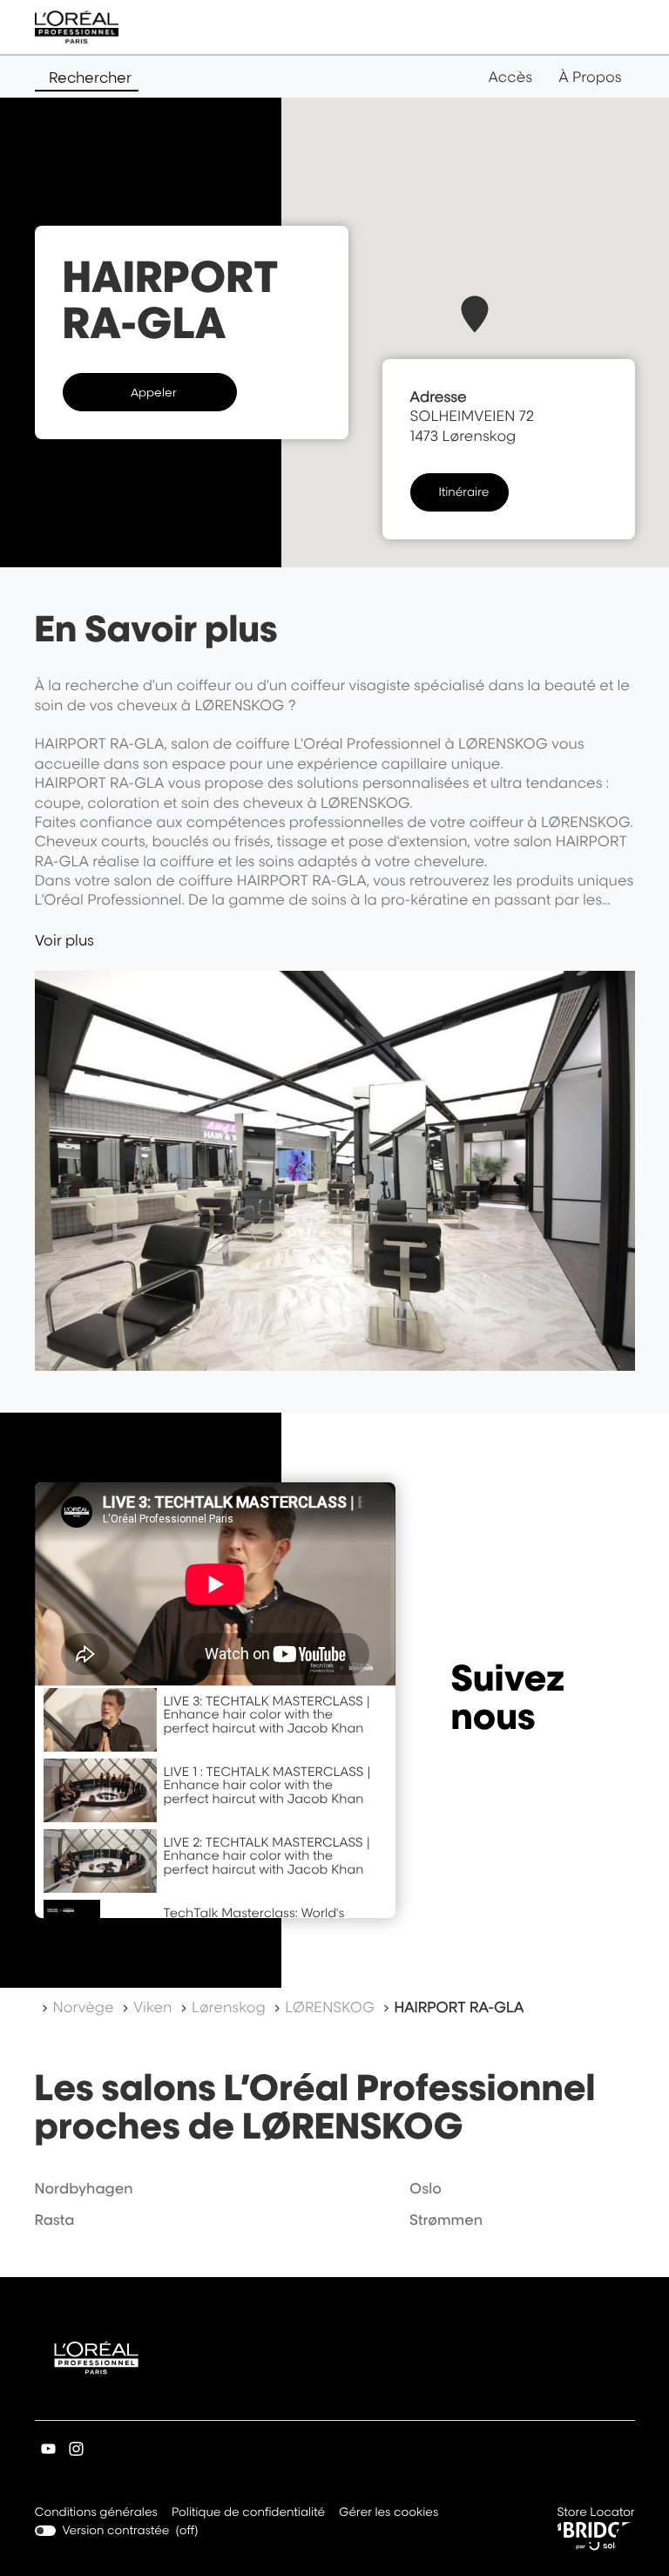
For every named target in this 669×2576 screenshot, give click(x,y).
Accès (510, 77)
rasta (55, 2220)
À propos (590, 77)
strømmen (446, 2220)
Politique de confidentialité (248, 2514)
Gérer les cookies (389, 2512)
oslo (426, 2188)
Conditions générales (96, 2514)
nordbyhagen (84, 2188)
